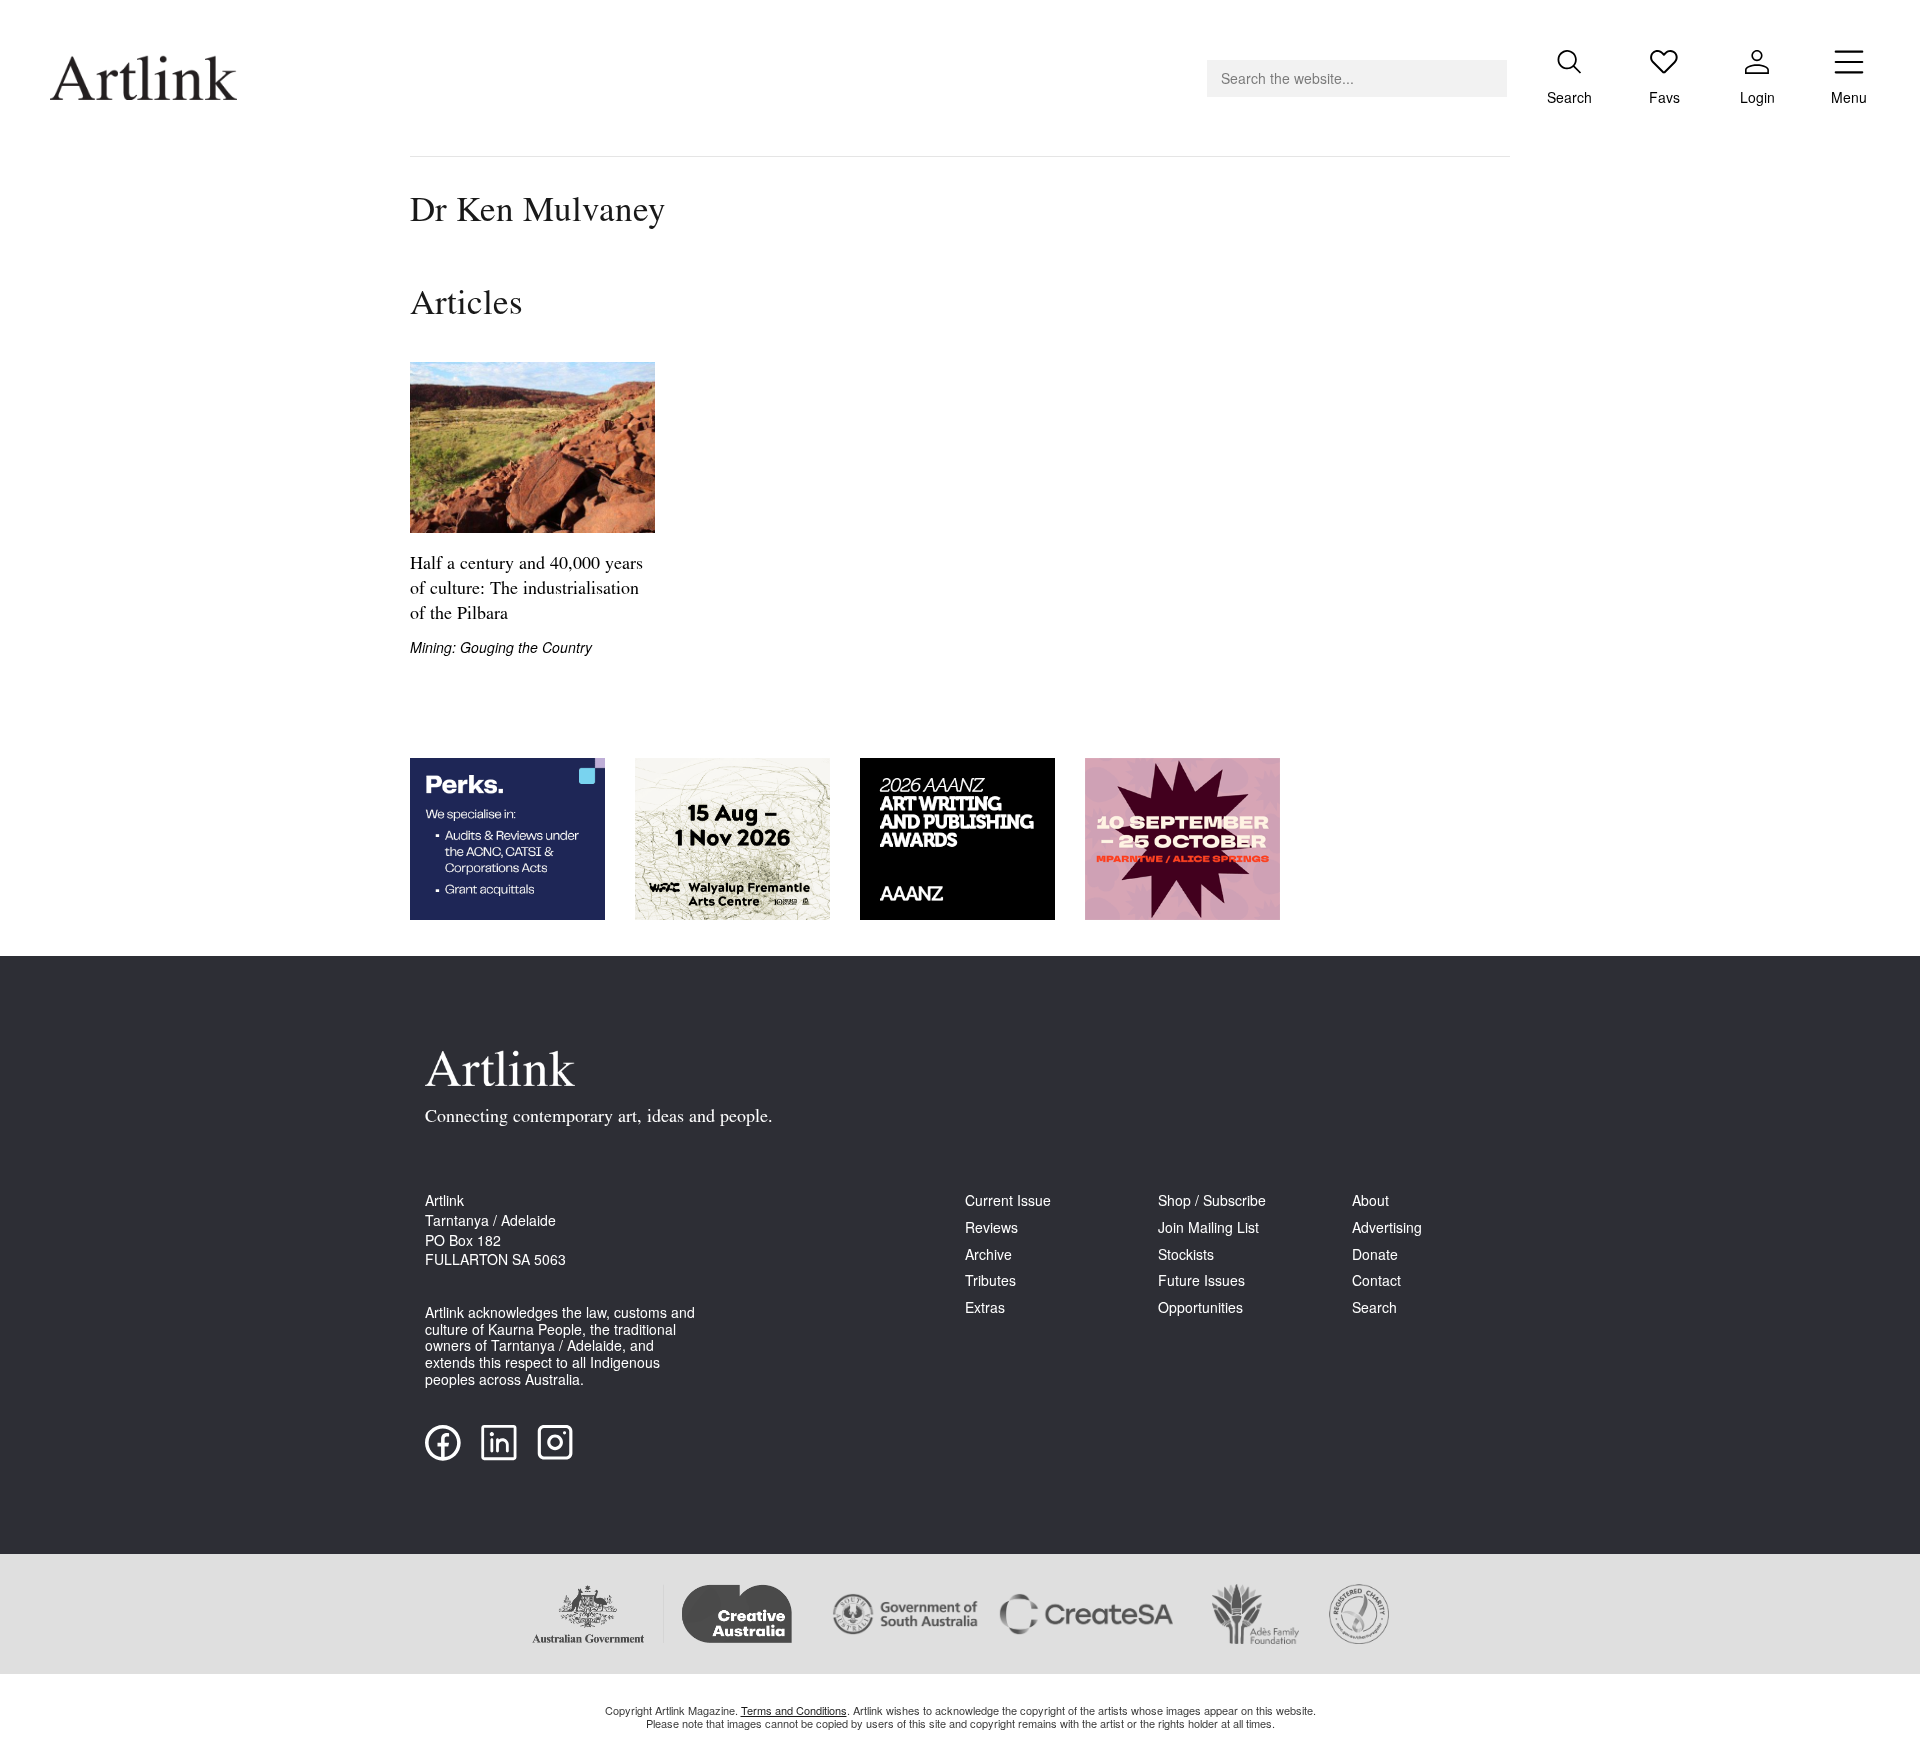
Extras (985, 1307)
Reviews (991, 1227)
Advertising (1387, 1227)
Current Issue (1008, 1200)
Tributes (990, 1280)
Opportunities (1200, 1307)
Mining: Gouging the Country (501, 647)
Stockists (1186, 1254)
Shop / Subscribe (1212, 1200)
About (1370, 1200)
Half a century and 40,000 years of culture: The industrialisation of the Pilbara (526, 590)
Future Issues (1201, 1280)
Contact (1376, 1280)
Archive (988, 1254)
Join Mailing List (1208, 1227)
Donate (1375, 1254)
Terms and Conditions (794, 1710)
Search (1374, 1307)
